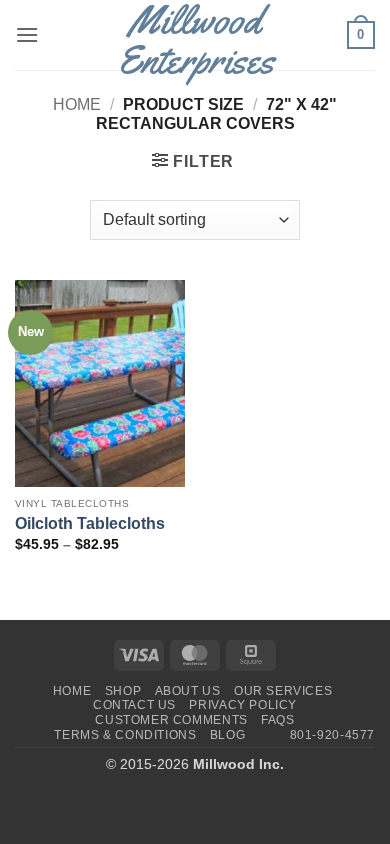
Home (77, 104)
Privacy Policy (243, 705)
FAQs (277, 720)
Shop (123, 691)
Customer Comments (171, 720)
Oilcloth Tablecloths (90, 523)
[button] (27, 34)
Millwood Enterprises (195, 40)
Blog (227, 735)
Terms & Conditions (125, 735)
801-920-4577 (332, 735)
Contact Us (134, 705)
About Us (188, 691)
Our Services (283, 691)
